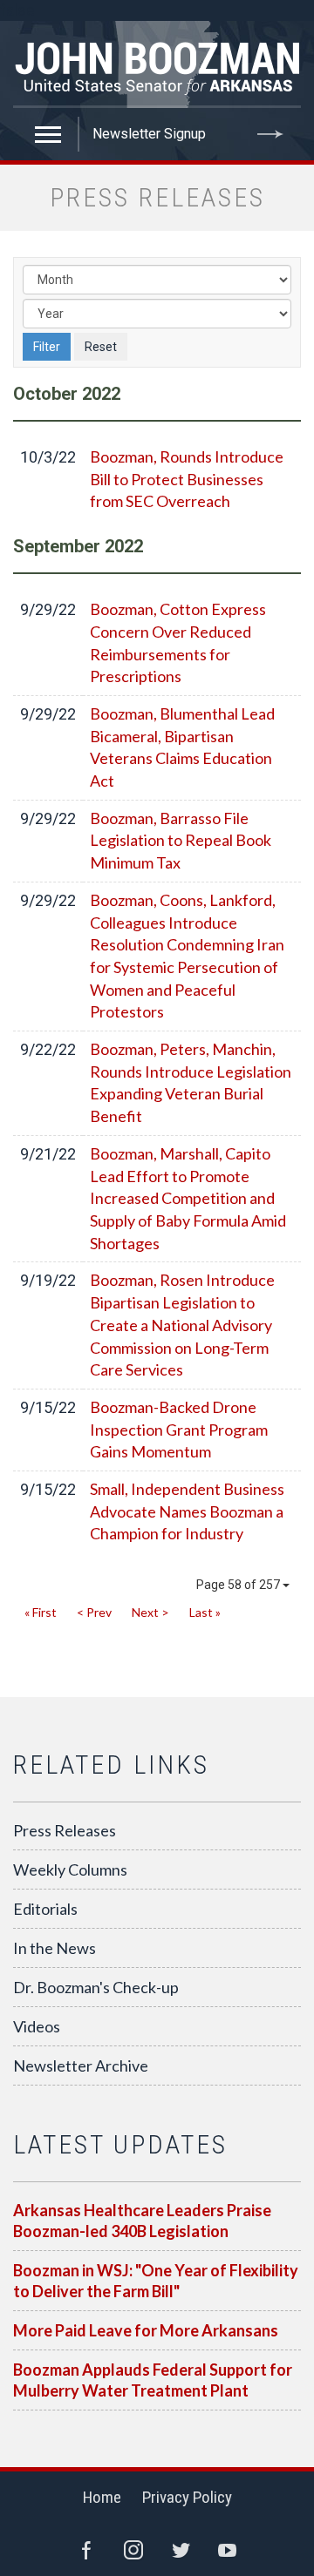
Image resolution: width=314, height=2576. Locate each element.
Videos (37, 2026)
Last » (205, 1612)
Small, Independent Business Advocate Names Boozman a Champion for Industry (187, 1511)
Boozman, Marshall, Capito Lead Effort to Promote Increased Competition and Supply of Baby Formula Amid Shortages (188, 1198)
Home (102, 2497)
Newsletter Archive (81, 2066)
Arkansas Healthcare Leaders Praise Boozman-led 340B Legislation (142, 2221)
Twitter (181, 2550)
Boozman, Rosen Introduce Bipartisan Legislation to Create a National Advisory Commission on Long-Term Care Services (182, 1325)
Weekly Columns (70, 1869)
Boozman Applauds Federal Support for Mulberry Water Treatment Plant (153, 2380)
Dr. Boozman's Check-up (96, 1987)
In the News (55, 1948)
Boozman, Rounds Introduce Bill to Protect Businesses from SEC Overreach (187, 479)
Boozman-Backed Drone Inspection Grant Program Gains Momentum (179, 1429)
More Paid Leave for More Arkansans (146, 2330)
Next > (150, 1612)
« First (41, 1612)
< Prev (94, 1612)
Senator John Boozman (157, 64)
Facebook (86, 2550)
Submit (270, 134)
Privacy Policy (187, 2497)
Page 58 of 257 (239, 1585)
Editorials (45, 1909)
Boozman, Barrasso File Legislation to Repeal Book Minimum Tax (181, 840)
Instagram (133, 2550)
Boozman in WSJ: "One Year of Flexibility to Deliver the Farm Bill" (156, 2281)
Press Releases (65, 1830)
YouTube (228, 2550)
